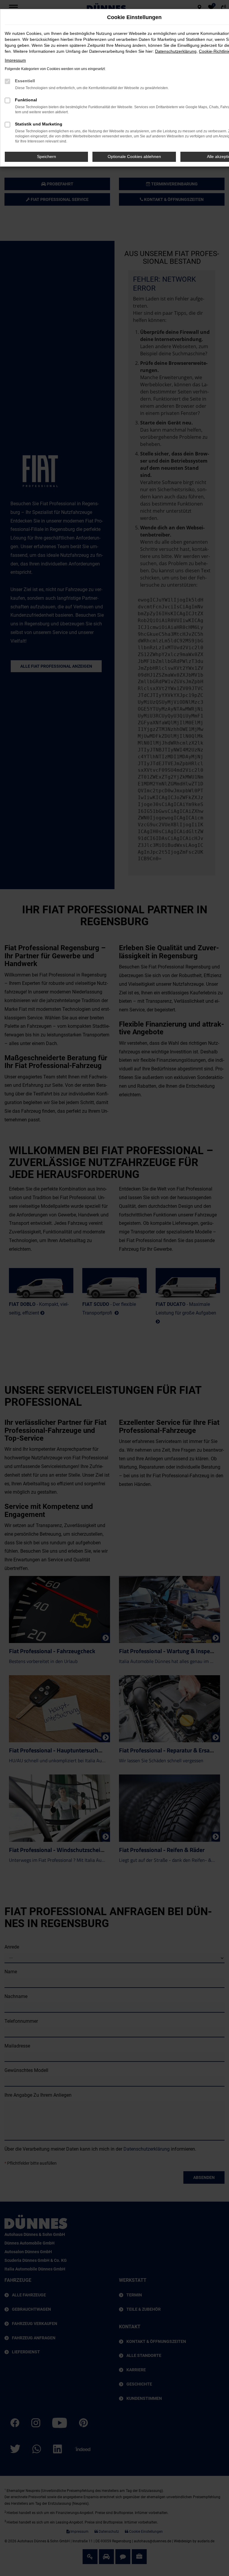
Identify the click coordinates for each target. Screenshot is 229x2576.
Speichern (47, 156)
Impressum (15, 60)
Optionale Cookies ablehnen (134, 156)
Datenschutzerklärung (176, 51)
